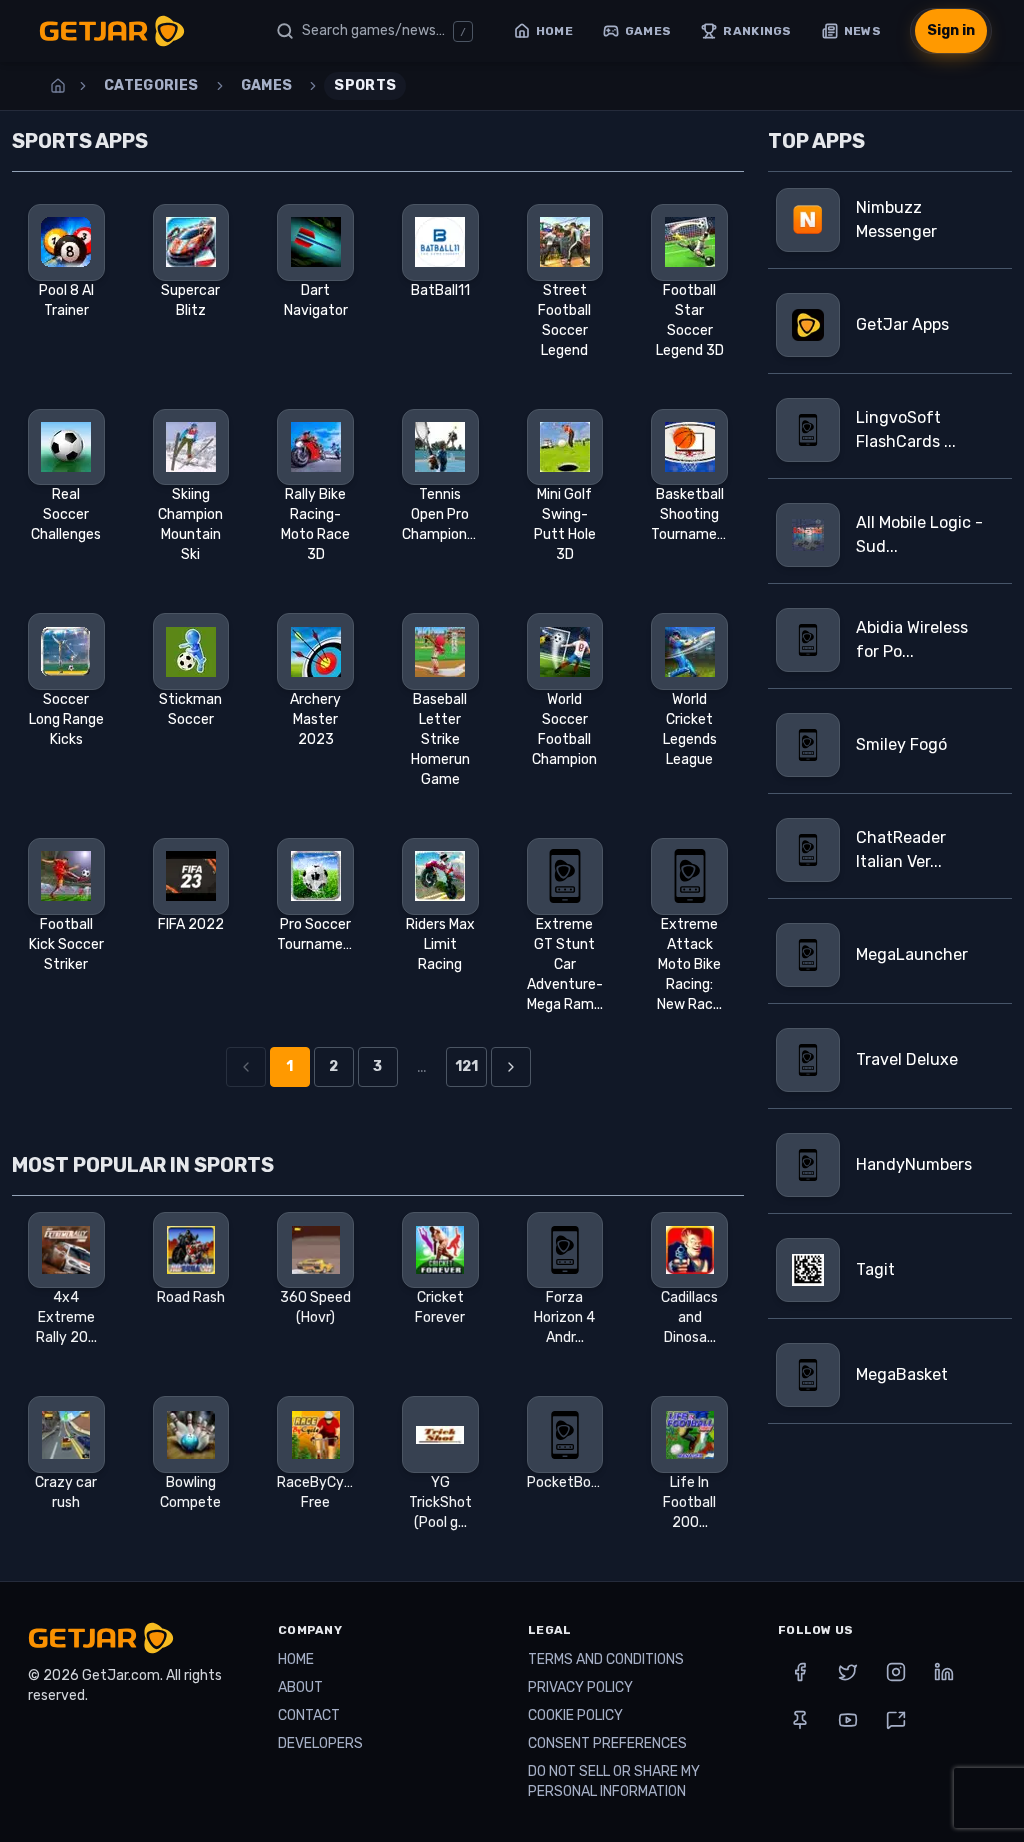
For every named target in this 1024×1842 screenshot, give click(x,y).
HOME (296, 1659)
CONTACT (309, 1715)
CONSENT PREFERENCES (607, 1743)
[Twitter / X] (848, 1672)
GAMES (267, 85)
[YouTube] (848, 1720)
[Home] (58, 86)
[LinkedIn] (944, 1672)
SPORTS (365, 85)
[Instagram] (896, 1672)
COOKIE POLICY (575, 1715)
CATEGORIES (151, 85)
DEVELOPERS (320, 1743)
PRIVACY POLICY (580, 1687)
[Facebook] (800, 1672)
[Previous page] (246, 1067)
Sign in (951, 30)
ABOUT (300, 1687)
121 (466, 1066)
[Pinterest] (800, 1720)
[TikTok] (896, 1720)
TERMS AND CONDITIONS (606, 1659)
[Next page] (511, 1067)
